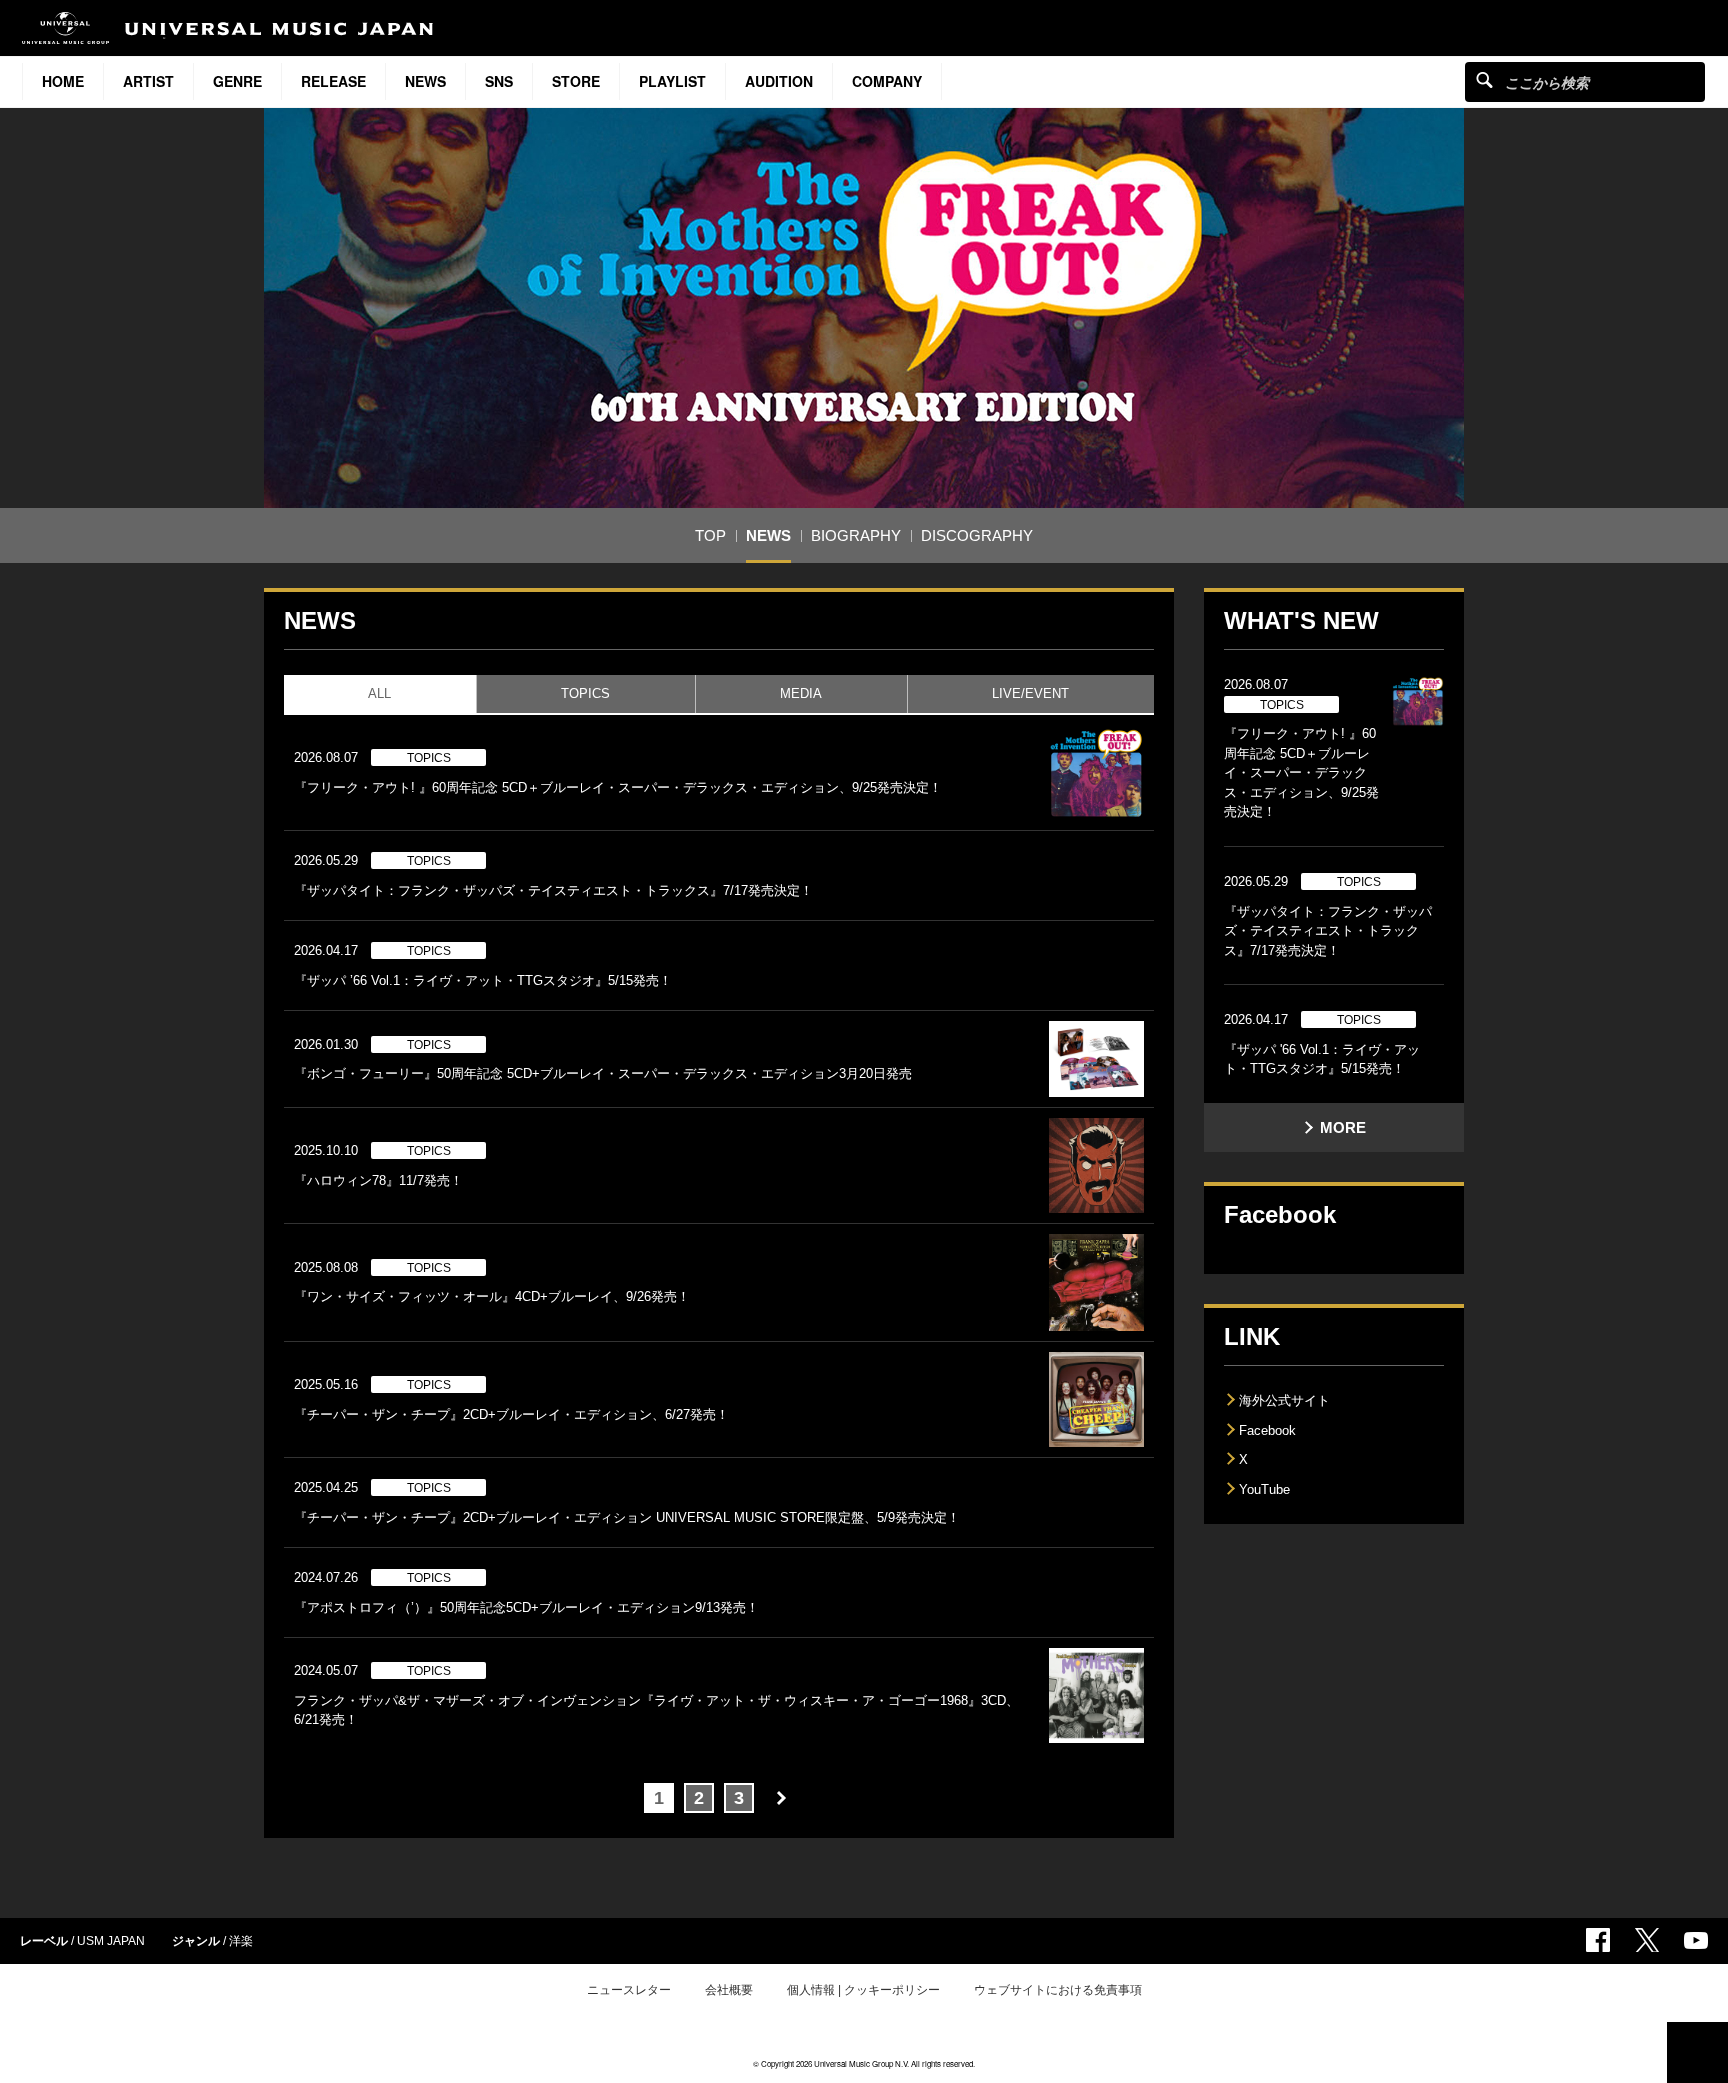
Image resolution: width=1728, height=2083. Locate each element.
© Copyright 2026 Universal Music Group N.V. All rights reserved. (864, 2063)
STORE (576, 81)
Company (887, 81)
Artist (148, 81)
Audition (779, 81)
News (425, 81)
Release (333, 81)
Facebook (1267, 1430)
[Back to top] (1697, 2052)
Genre (237, 81)
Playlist (672, 81)
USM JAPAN (111, 1941)
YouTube (1264, 1489)
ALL (379, 693)
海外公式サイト (1284, 1400)
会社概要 (729, 1990)
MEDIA (801, 693)
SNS (499, 81)
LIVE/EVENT (1030, 693)
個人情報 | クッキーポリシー (863, 1990)
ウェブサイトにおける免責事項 (1058, 1990)
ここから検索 (1484, 79)
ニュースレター (629, 1990)
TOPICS (585, 693)
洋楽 (241, 1941)
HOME (63, 81)
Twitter (1647, 1940)
